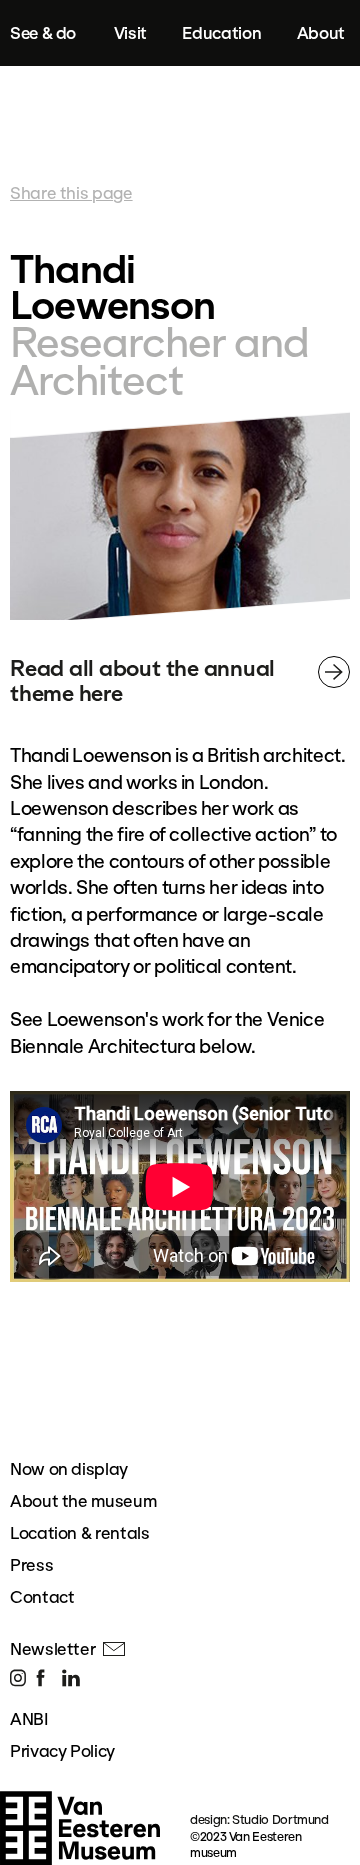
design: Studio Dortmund (259, 1819)
